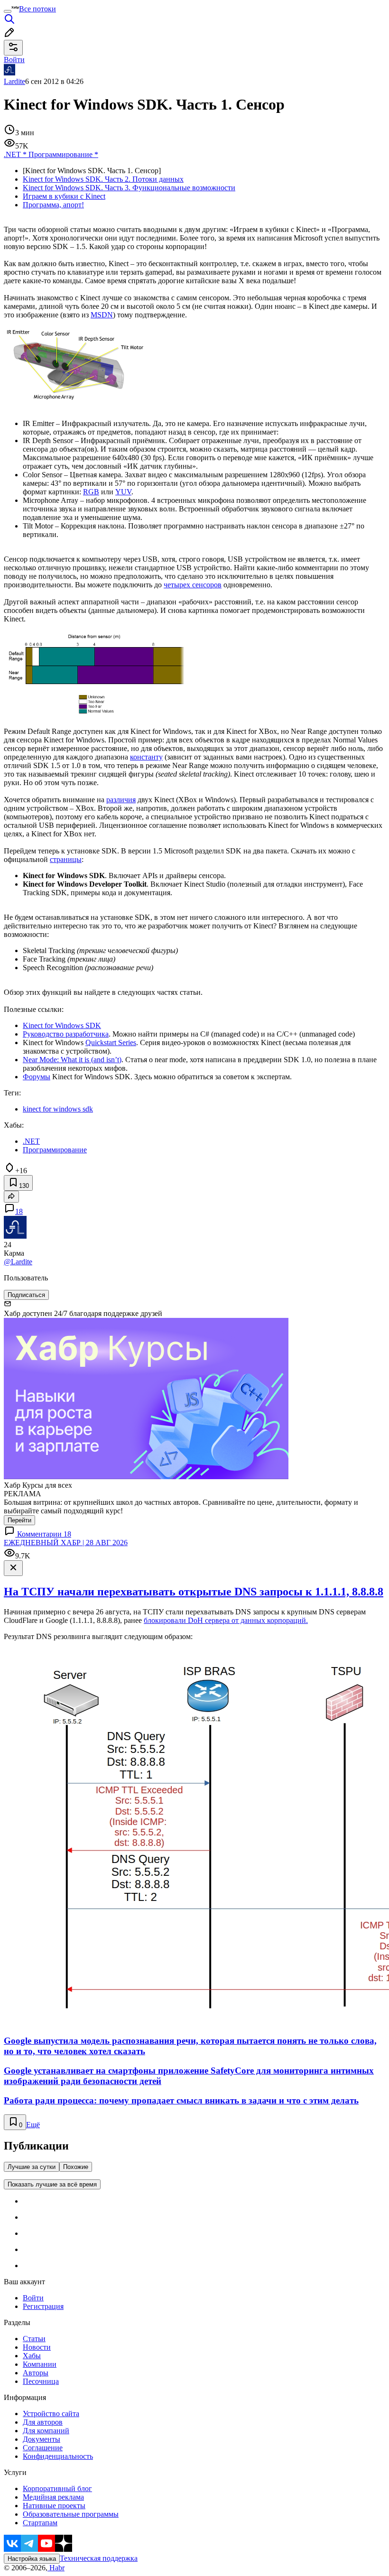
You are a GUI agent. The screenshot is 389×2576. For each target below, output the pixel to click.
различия (121, 800)
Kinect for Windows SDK (62, 1025)
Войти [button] (14, 60)
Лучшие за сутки (32, 2167)
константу (146, 757)
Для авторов (43, 2422)
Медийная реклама (53, 2497)
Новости (37, 2347)
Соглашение (43, 2448)
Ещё (33, 2125)
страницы (66, 859)
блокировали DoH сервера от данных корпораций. (226, 1620)
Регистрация (43, 2306)
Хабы (32, 2356)
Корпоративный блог (57, 2488)
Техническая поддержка (99, 2558)
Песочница (41, 2381)
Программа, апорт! (53, 205)
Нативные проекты (54, 2506)
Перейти (19, 1520)
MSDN (102, 315)
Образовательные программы (71, 2514)
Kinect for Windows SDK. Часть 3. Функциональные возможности (129, 188)
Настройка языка (32, 2559)
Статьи (34, 2339)
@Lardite (18, 1262)
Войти (33, 2298)
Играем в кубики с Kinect (64, 196)
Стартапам (40, 2523)
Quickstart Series (111, 1042)
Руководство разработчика (66, 1034)
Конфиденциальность (58, 2456)
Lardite (14, 81)
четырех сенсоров (193, 585)
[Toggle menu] (8, 11)
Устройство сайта (51, 2414)
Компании (40, 2364)
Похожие (76, 2167)
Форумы (37, 1077)
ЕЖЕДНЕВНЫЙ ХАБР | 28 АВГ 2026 (66, 1543)
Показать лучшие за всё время (52, 2184)
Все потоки (37, 9)
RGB (91, 492)
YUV (123, 492)
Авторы (36, 2373)
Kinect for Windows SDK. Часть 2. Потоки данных (103, 179)
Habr (56, 2568)
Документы (42, 2439)
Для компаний (46, 2431)
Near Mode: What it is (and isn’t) (72, 1060)
